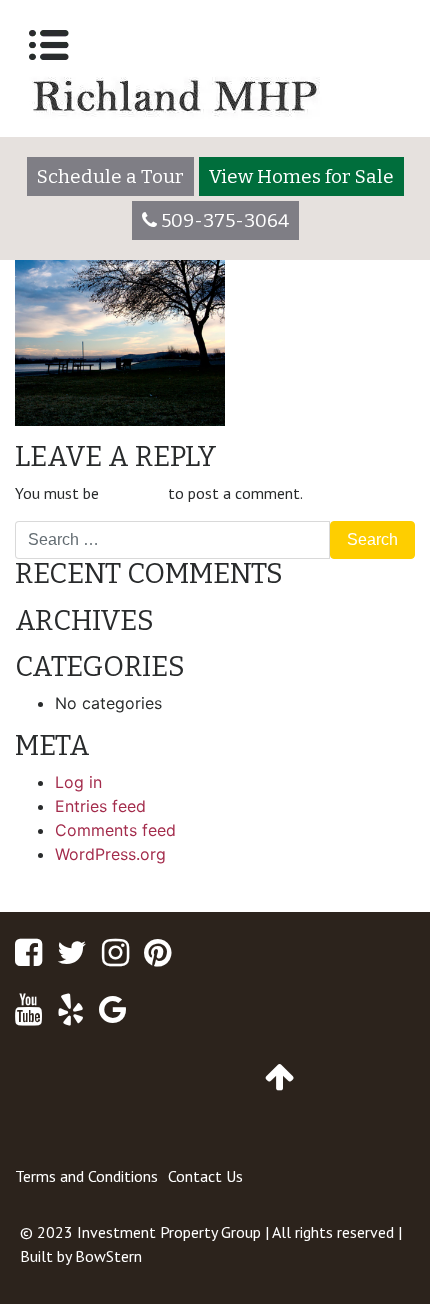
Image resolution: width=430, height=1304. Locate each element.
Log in (78, 782)
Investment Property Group (169, 1232)
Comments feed (115, 830)
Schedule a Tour (110, 176)
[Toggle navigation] (49, 45)
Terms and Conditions (86, 1176)
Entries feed (100, 806)
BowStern (108, 1256)
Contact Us (205, 1176)
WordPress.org (110, 854)
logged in (133, 493)
